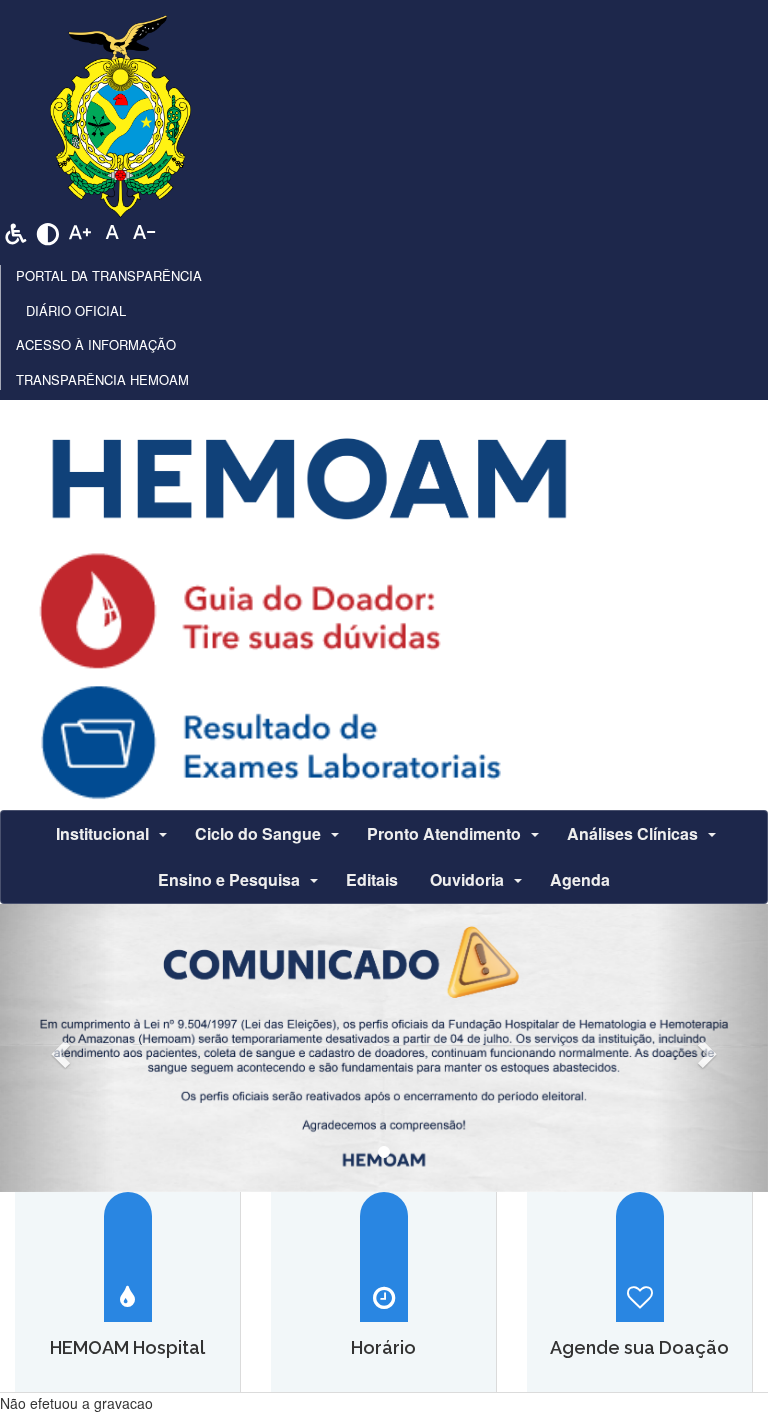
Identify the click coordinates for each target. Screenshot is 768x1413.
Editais (372, 879)
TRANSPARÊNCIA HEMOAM (102, 379)
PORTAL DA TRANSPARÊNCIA (109, 275)
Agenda (580, 879)
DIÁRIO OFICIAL (76, 310)
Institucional (102, 833)
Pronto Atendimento (444, 833)
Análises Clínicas (632, 833)
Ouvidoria (467, 879)
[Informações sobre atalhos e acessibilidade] (16, 231)
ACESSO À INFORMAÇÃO (96, 344)
